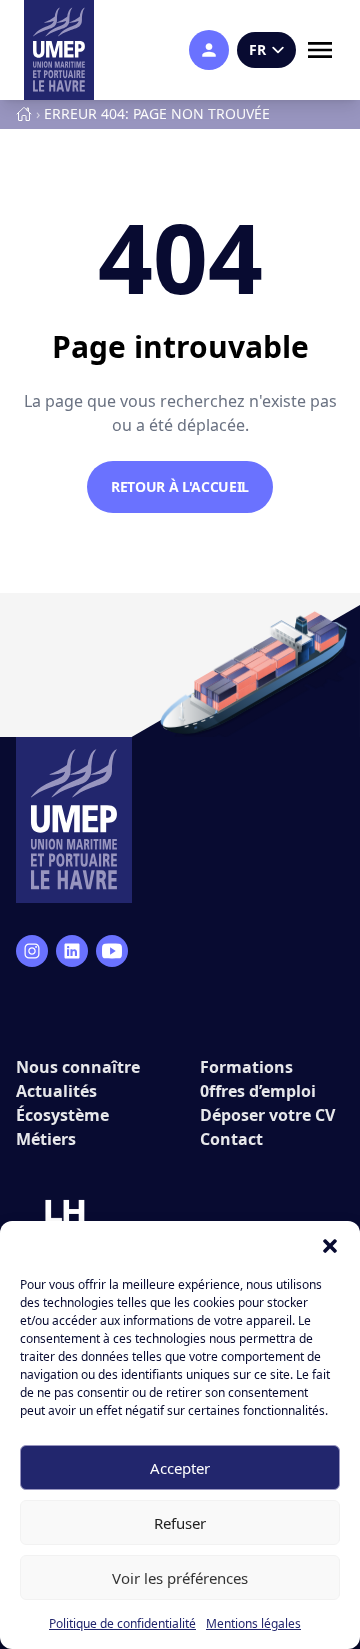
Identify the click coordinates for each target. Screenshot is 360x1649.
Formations (246, 1067)
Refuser (180, 1523)
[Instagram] (32, 951)
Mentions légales (253, 1623)
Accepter (180, 1468)
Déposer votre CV (267, 1115)
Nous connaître (78, 1067)
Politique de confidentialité (122, 1623)
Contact (231, 1139)
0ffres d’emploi (258, 1091)
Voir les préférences (180, 1578)
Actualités (56, 1091)
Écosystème (62, 1115)
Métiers (46, 1139)
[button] (330, 1246)
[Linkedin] (72, 951)
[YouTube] (112, 951)
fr (257, 49)
